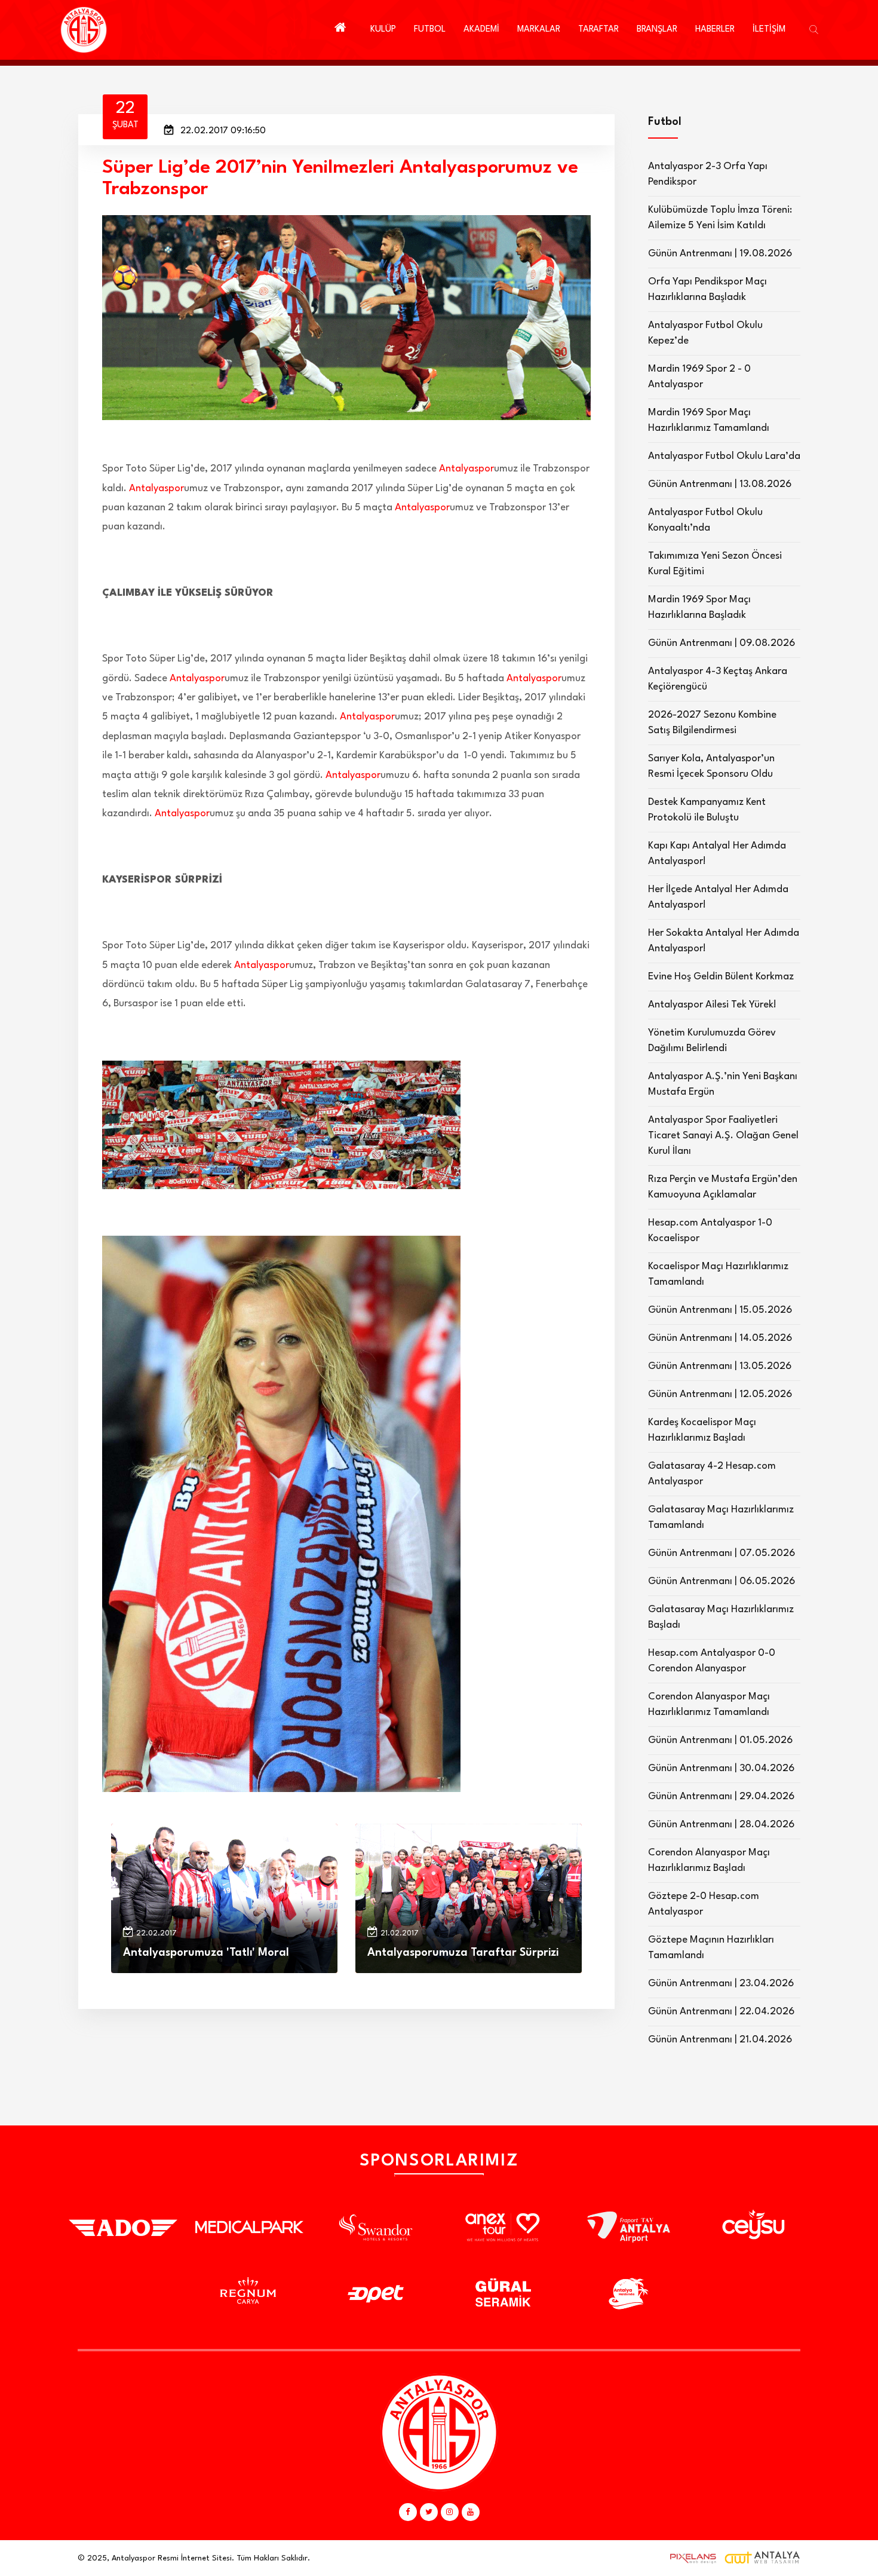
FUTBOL (430, 30)
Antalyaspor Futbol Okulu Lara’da (724, 456)
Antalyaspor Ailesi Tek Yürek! (712, 1005)
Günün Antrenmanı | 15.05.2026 (720, 1310)
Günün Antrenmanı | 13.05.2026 (720, 1366)
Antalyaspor (466, 469)
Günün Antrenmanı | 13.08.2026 (720, 484)
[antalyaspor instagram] (450, 2512)
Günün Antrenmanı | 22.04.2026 (721, 2012)
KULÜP (383, 30)
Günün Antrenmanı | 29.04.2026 (721, 1797)
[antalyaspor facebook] (408, 2512)
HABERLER (715, 30)
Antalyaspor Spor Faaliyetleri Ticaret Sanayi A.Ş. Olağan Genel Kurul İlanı (723, 1136)
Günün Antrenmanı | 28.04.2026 (721, 1825)
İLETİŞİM (769, 30)
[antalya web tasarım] (690, 2558)
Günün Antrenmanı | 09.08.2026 (722, 643)
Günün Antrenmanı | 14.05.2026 (720, 1338)
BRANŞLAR (657, 30)
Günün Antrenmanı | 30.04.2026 (721, 1768)
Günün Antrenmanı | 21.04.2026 (720, 2040)
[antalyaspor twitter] (429, 2512)
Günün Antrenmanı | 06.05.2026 (722, 1581)
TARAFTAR (598, 30)
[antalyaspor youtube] (471, 2512)
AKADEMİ (481, 30)
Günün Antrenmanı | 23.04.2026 (721, 1984)
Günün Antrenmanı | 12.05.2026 (720, 1394)
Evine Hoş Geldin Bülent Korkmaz (721, 977)
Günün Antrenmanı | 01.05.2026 (720, 1740)
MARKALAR (539, 30)
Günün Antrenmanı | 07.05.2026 (722, 1553)
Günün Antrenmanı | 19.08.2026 (720, 254)
